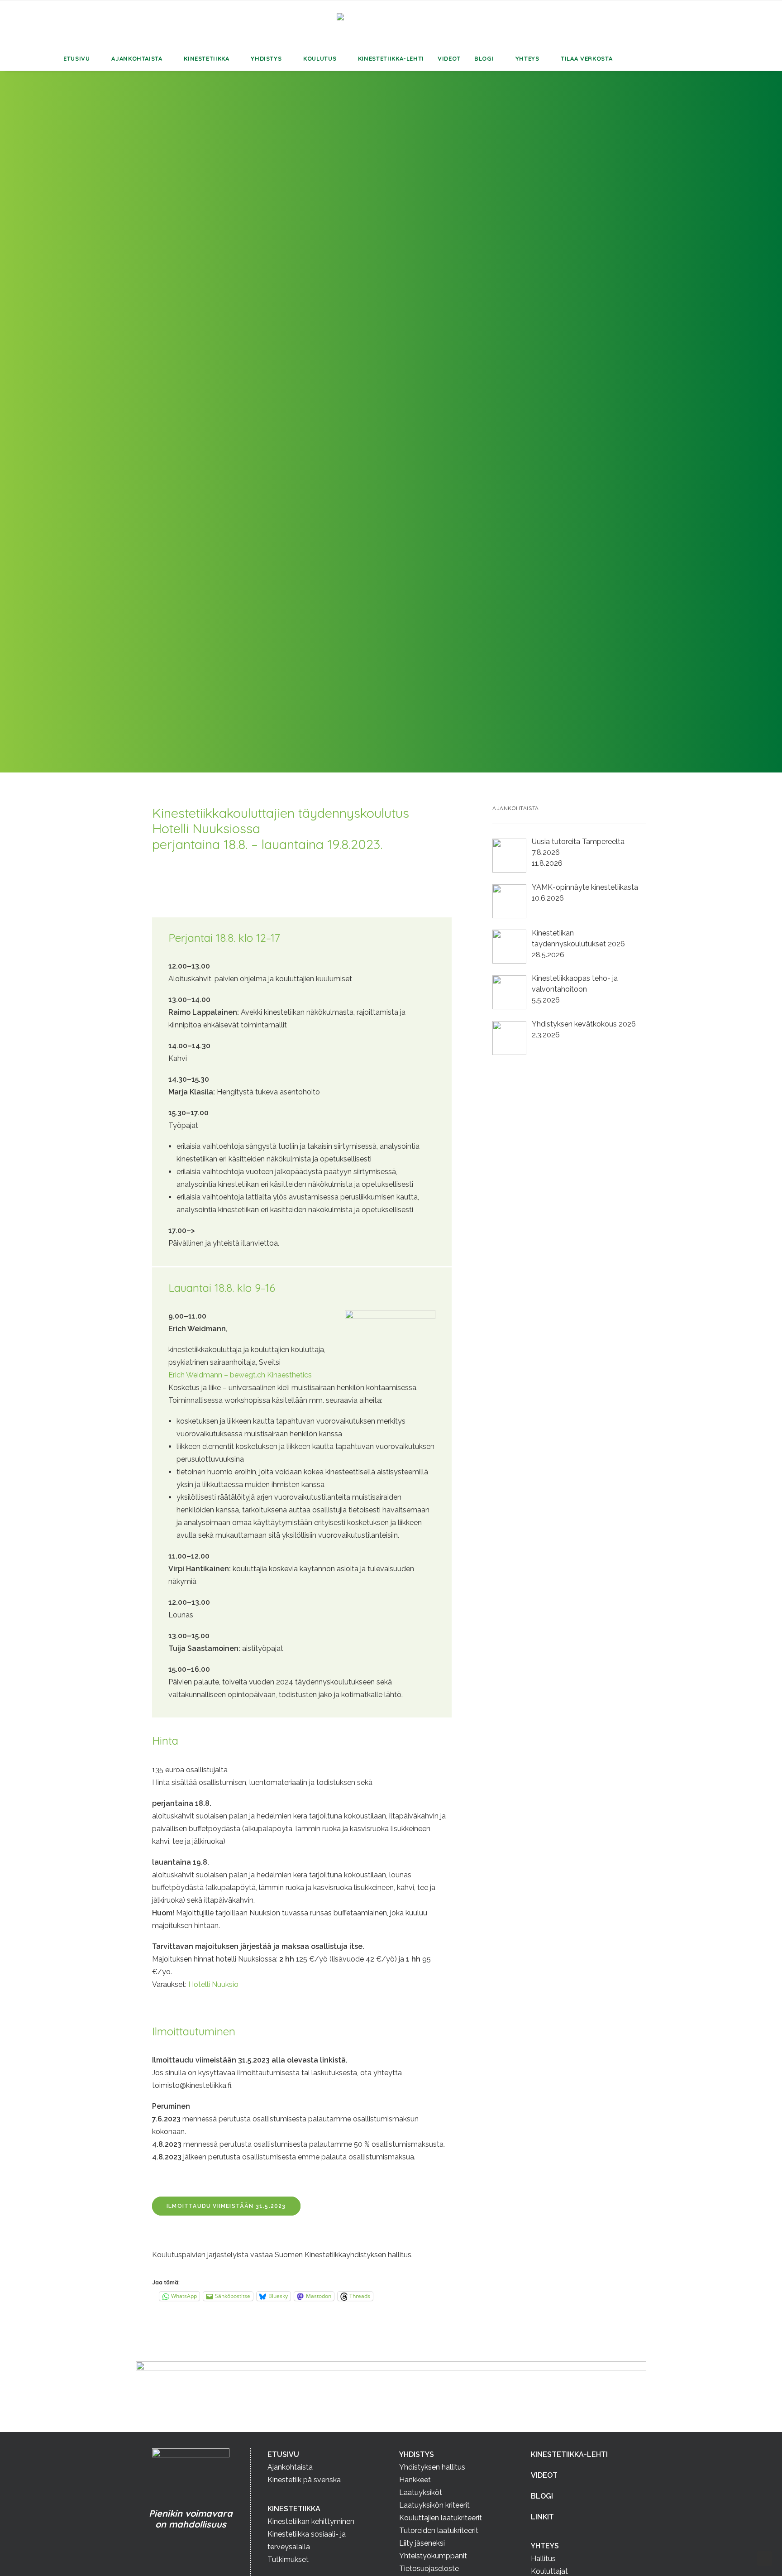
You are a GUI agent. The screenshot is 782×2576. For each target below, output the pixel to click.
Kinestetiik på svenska (304, 2480)
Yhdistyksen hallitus (432, 2467)
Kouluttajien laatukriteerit (441, 2518)
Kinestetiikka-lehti (391, 58)
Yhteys (527, 58)
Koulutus (320, 58)
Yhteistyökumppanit (433, 2556)
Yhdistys (266, 58)
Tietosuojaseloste (429, 2569)
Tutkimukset (288, 2559)
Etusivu (77, 58)
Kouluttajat (549, 2571)
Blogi (484, 58)
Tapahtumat (227, 433)
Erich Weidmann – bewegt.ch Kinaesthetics (240, 1375)
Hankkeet (415, 2480)
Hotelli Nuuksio (213, 1984)
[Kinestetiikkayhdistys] (391, 23)
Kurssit (193, 433)
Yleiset (309, 433)
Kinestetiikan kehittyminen (311, 2521)
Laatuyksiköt (421, 2492)
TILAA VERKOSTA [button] (586, 58)
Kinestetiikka (206, 58)
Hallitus (543, 2559)
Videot (449, 58)
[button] (644, 58)
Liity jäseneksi (422, 2543)
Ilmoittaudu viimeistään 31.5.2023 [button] (226, 2206)
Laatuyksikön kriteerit (434, 2505)
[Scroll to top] (764, 2558)
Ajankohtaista (137, 58)
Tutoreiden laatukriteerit (439, 2530)
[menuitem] (81, 58)
